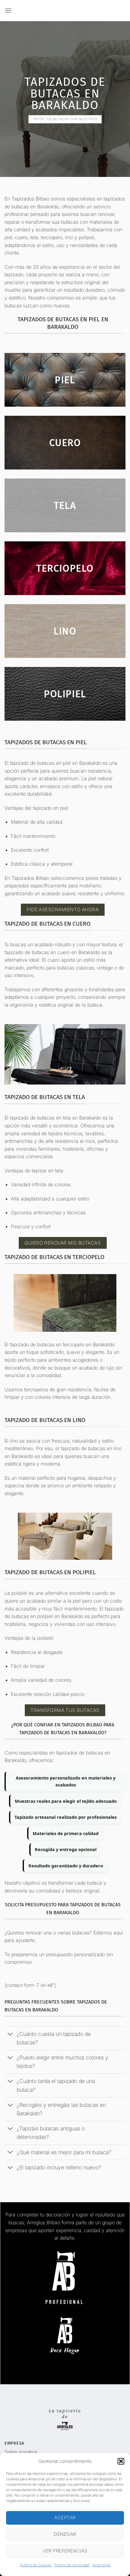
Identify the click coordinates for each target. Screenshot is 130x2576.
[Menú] (8, 10)
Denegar (65, 2534)
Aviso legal (101, 2565)
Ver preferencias (65, 2551)
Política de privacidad (72, 2565)
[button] (121, 2461)
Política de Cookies (36, 2565)
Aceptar (65, 2518)
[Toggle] (10, 2035)
